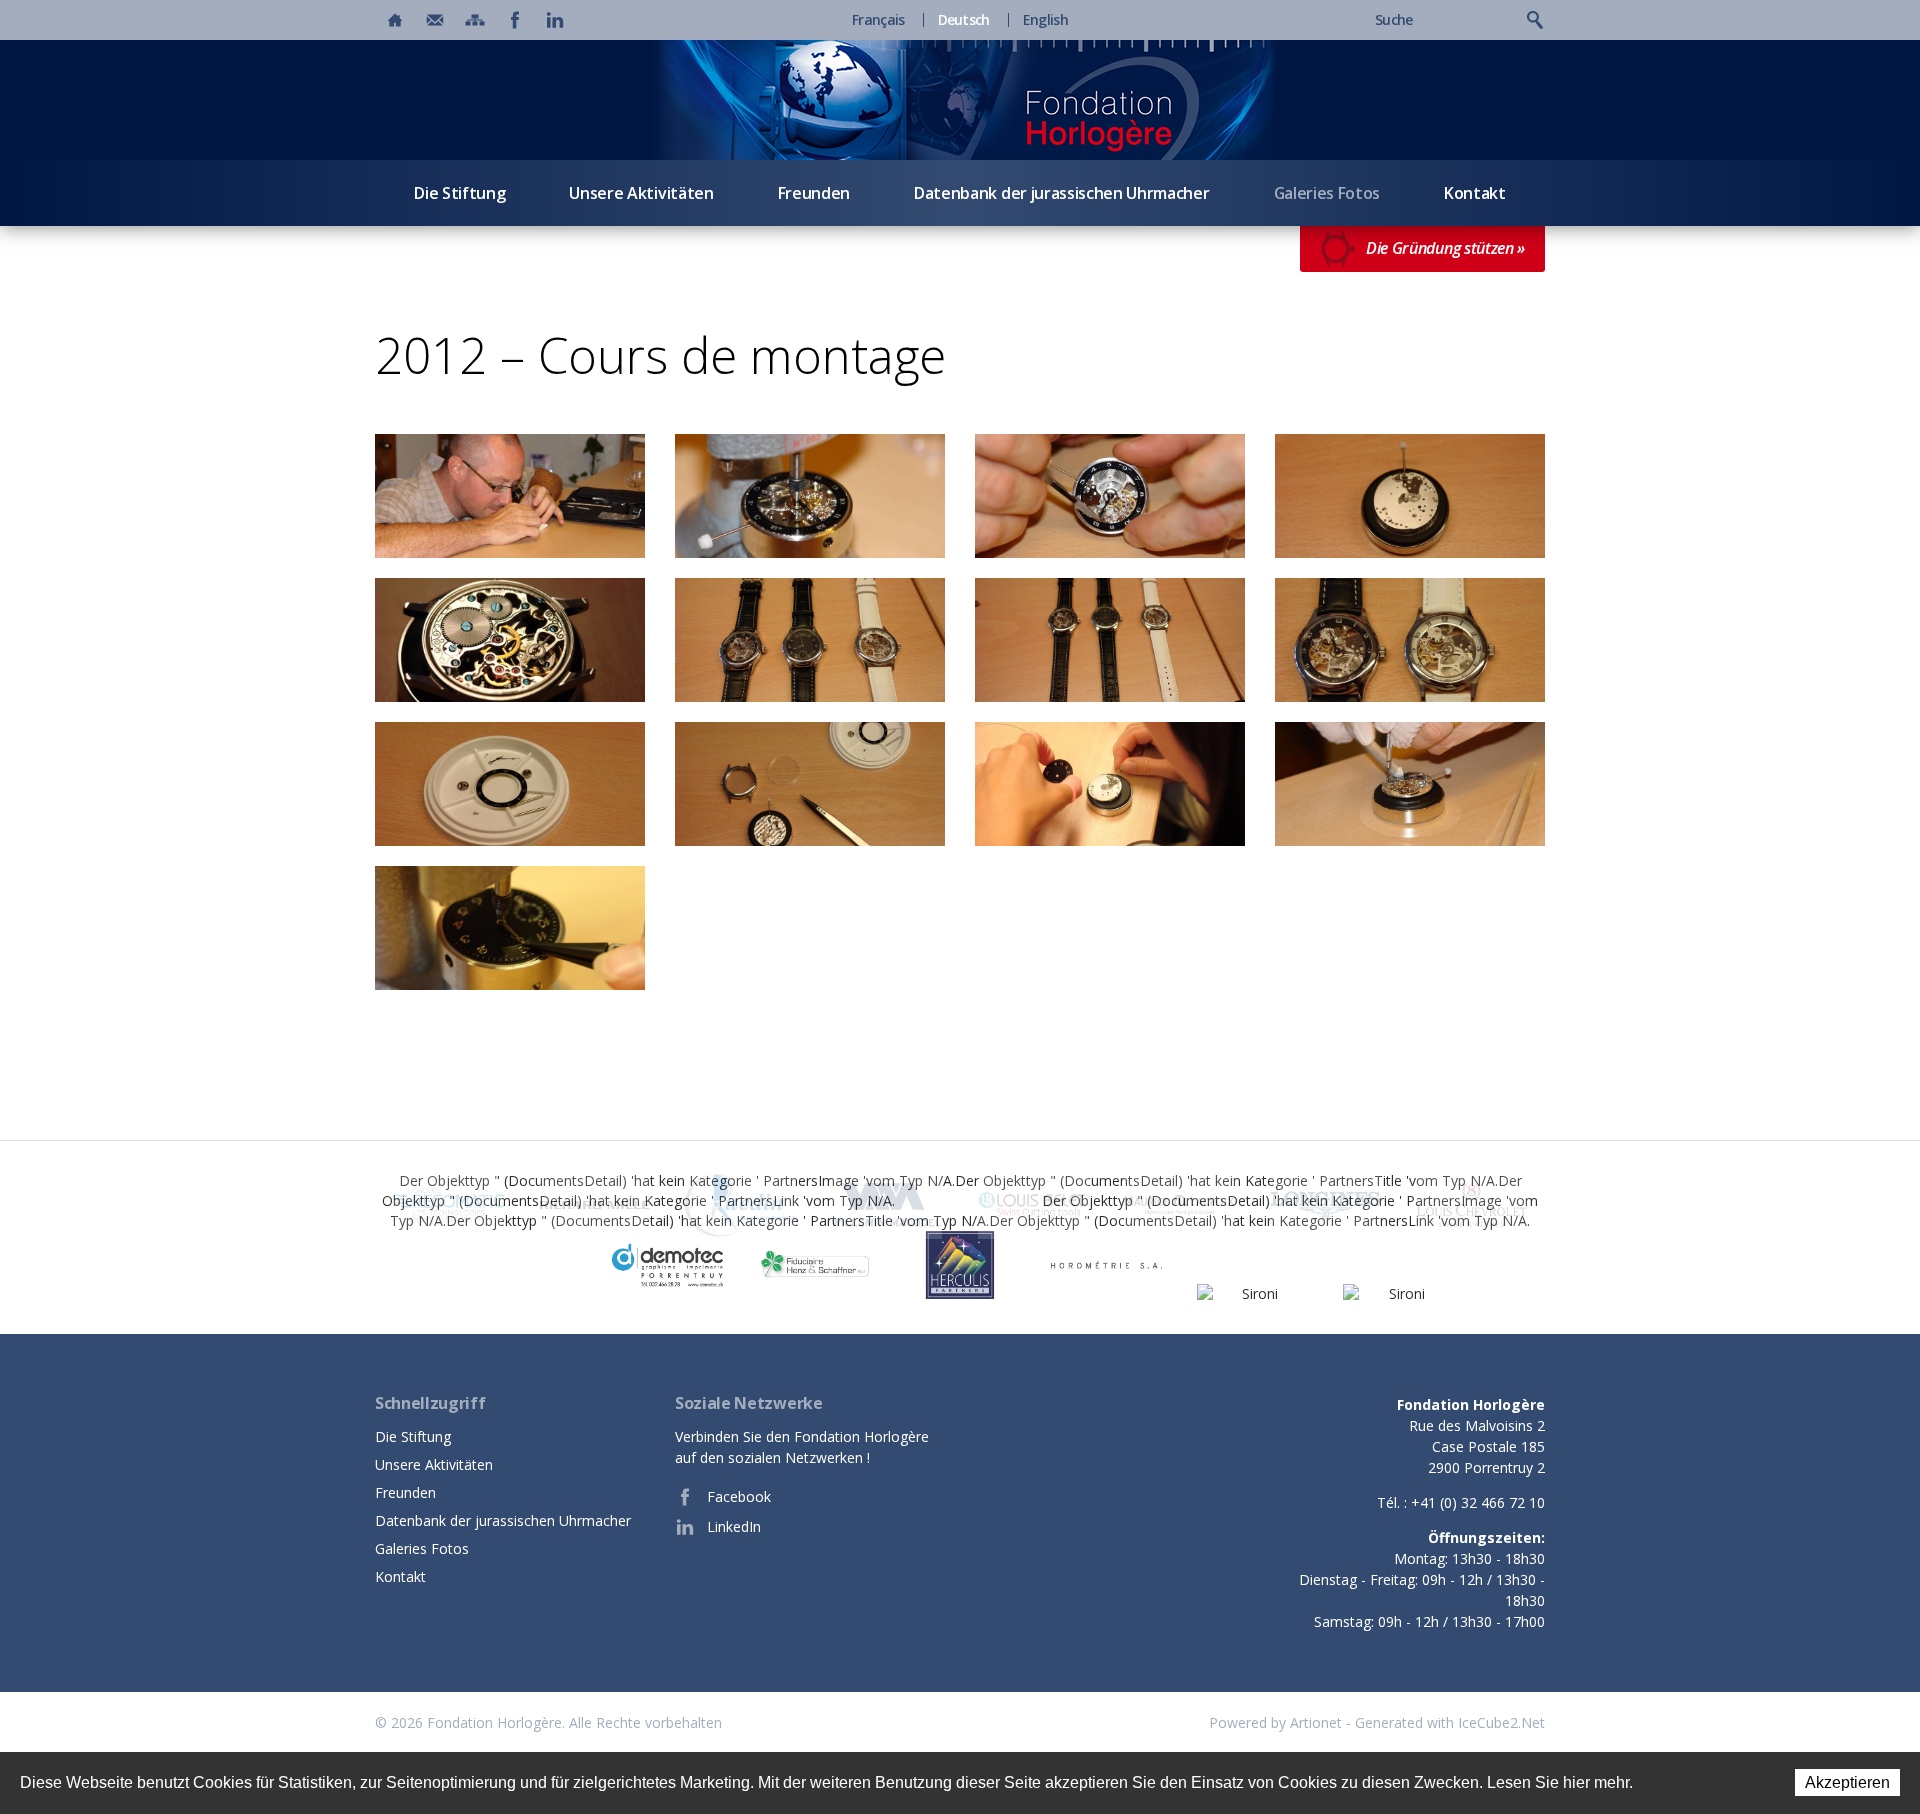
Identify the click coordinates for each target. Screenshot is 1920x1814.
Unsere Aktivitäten (641, 193)
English (1045, 20)
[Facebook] (515, 20)
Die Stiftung (459, 193)
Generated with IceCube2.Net (1450, 1722)
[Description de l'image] (510, 496)
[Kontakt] (435, 20)
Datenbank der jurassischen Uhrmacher (1061, 193)
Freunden (814, 193)
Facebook (739, 1496)
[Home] (395, 20)
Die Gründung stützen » (1445, 248)
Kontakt (1475, 193)
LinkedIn (734, 1526)
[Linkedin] (555, 20)
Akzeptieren (1847, 1782)
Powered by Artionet (1275, 1722)
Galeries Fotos (1327, 193)
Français (878, 20)
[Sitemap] (475, 20)
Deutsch (964, 20)
